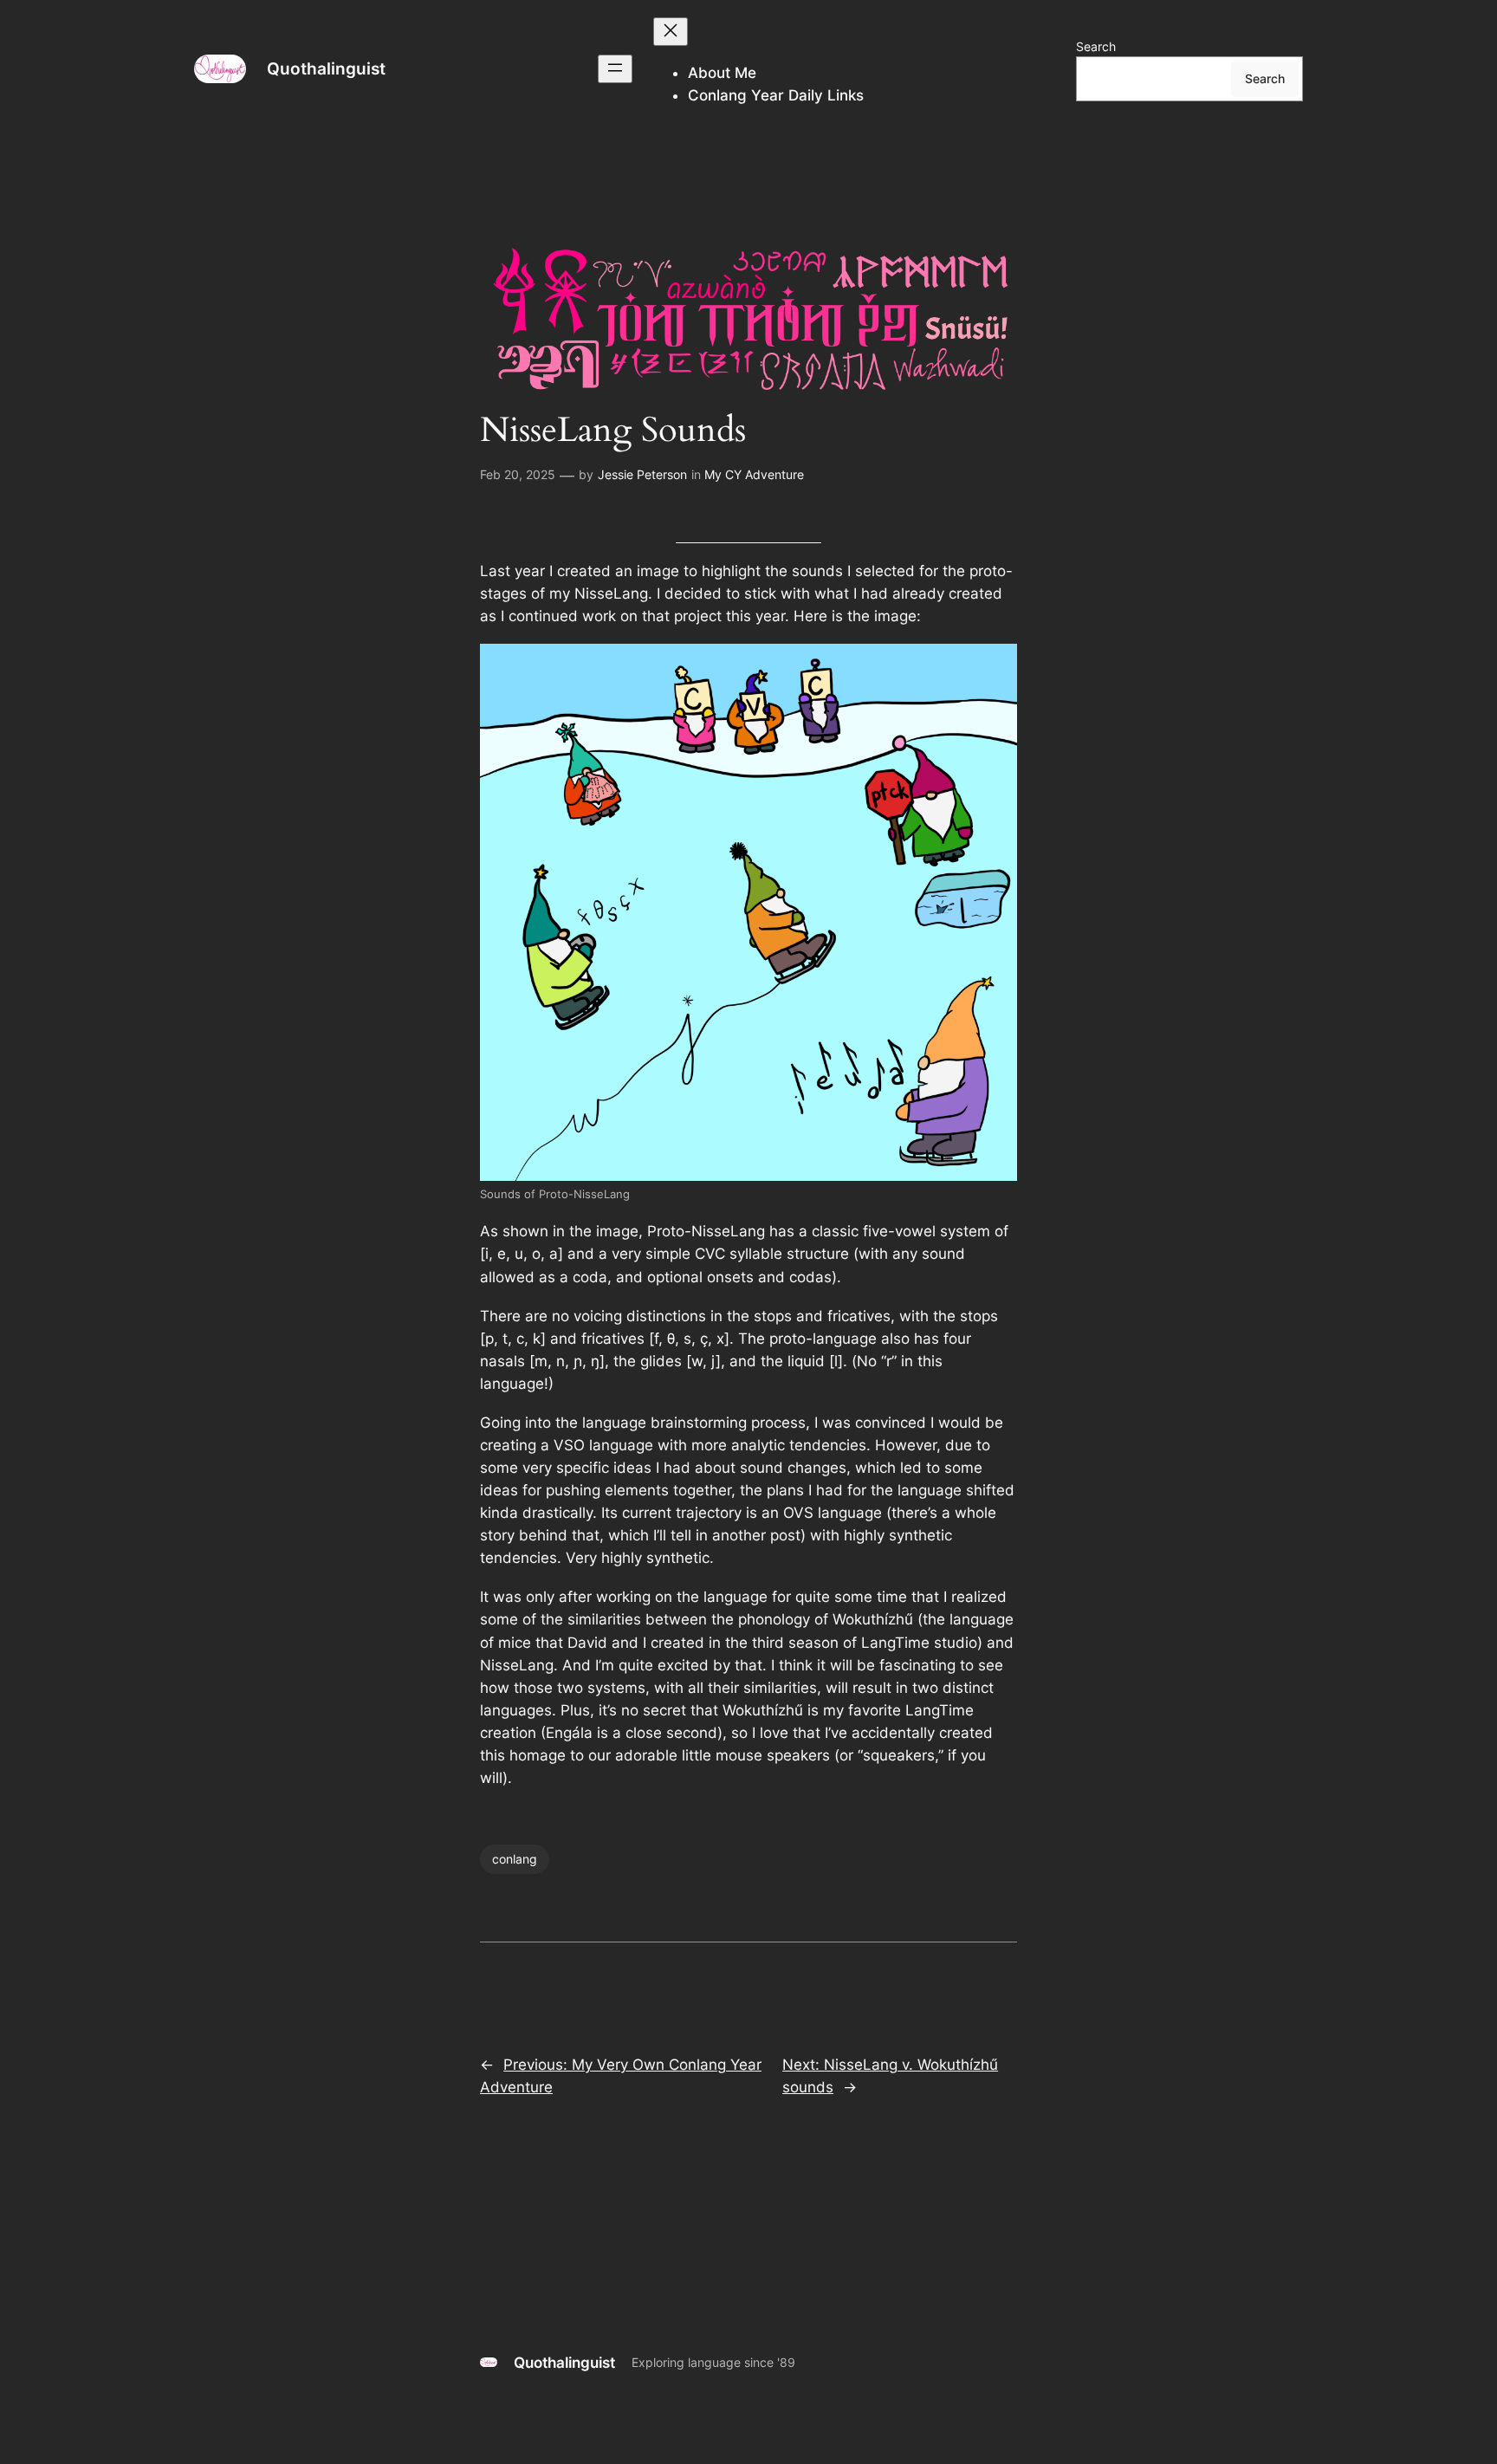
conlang (515, 1859)
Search (1096, 46)
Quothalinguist (326, 68)
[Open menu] (615, 69)
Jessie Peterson (642, 474)
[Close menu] (671, 32)
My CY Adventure (754, 474)
